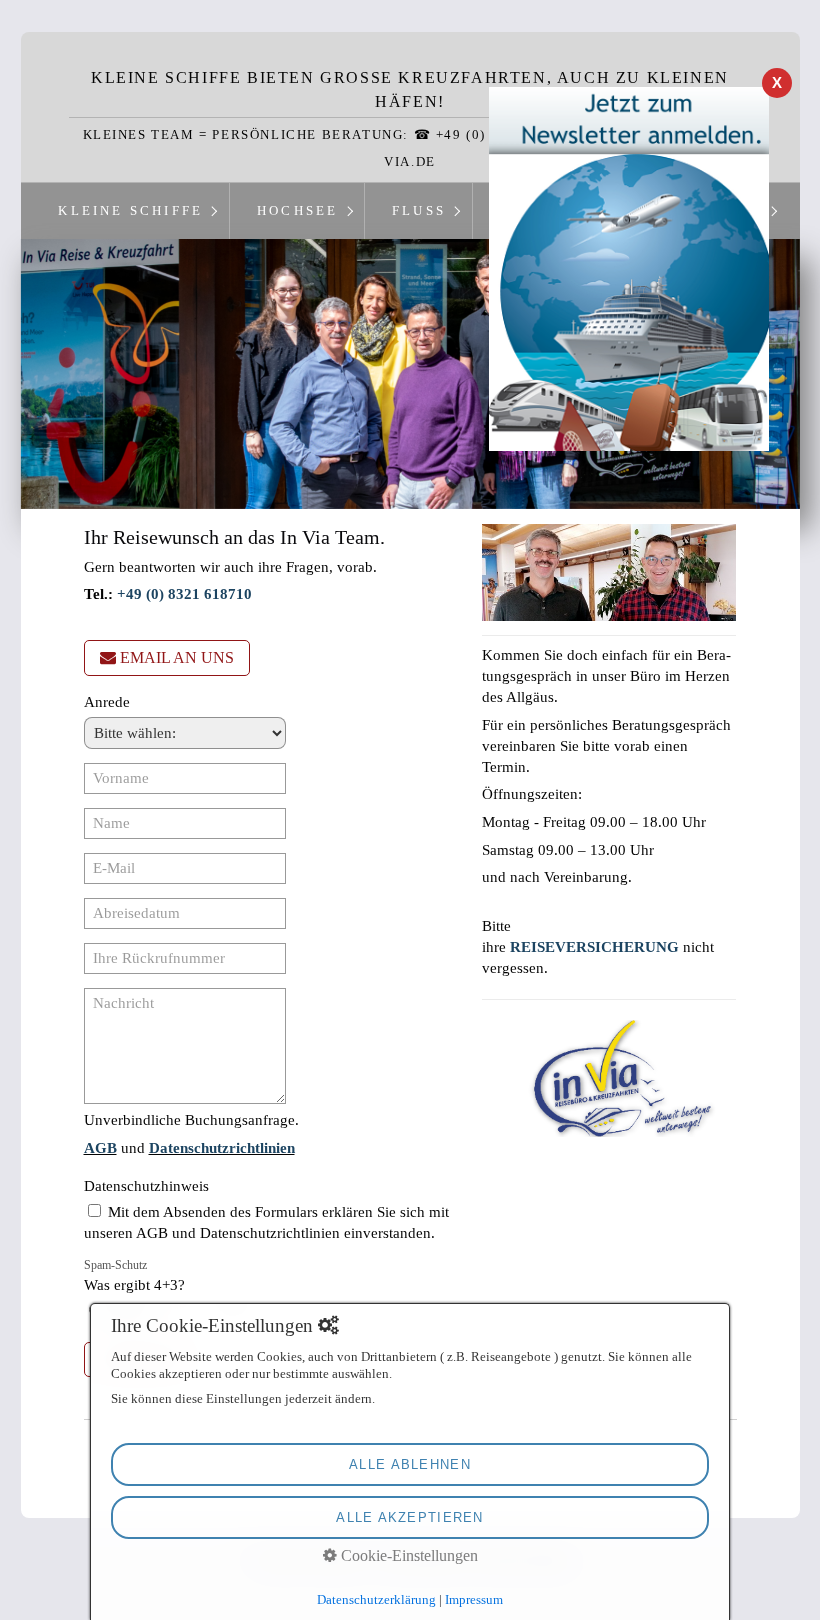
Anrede (107, 702)
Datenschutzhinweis (146, 1186)
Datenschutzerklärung (376, 1599)
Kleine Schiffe (130, 211)
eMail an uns (177, 657)
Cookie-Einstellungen (407, 1555)
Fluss (419, 211)
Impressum (474, 1599)
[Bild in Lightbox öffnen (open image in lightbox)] (609, 572)
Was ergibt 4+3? (134, 1275)
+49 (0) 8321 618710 (184, 594)
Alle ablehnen (410, 1464)
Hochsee (297, 211)
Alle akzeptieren (409, 1517)
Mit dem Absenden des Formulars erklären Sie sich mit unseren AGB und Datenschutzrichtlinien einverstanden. (266, 1222)
